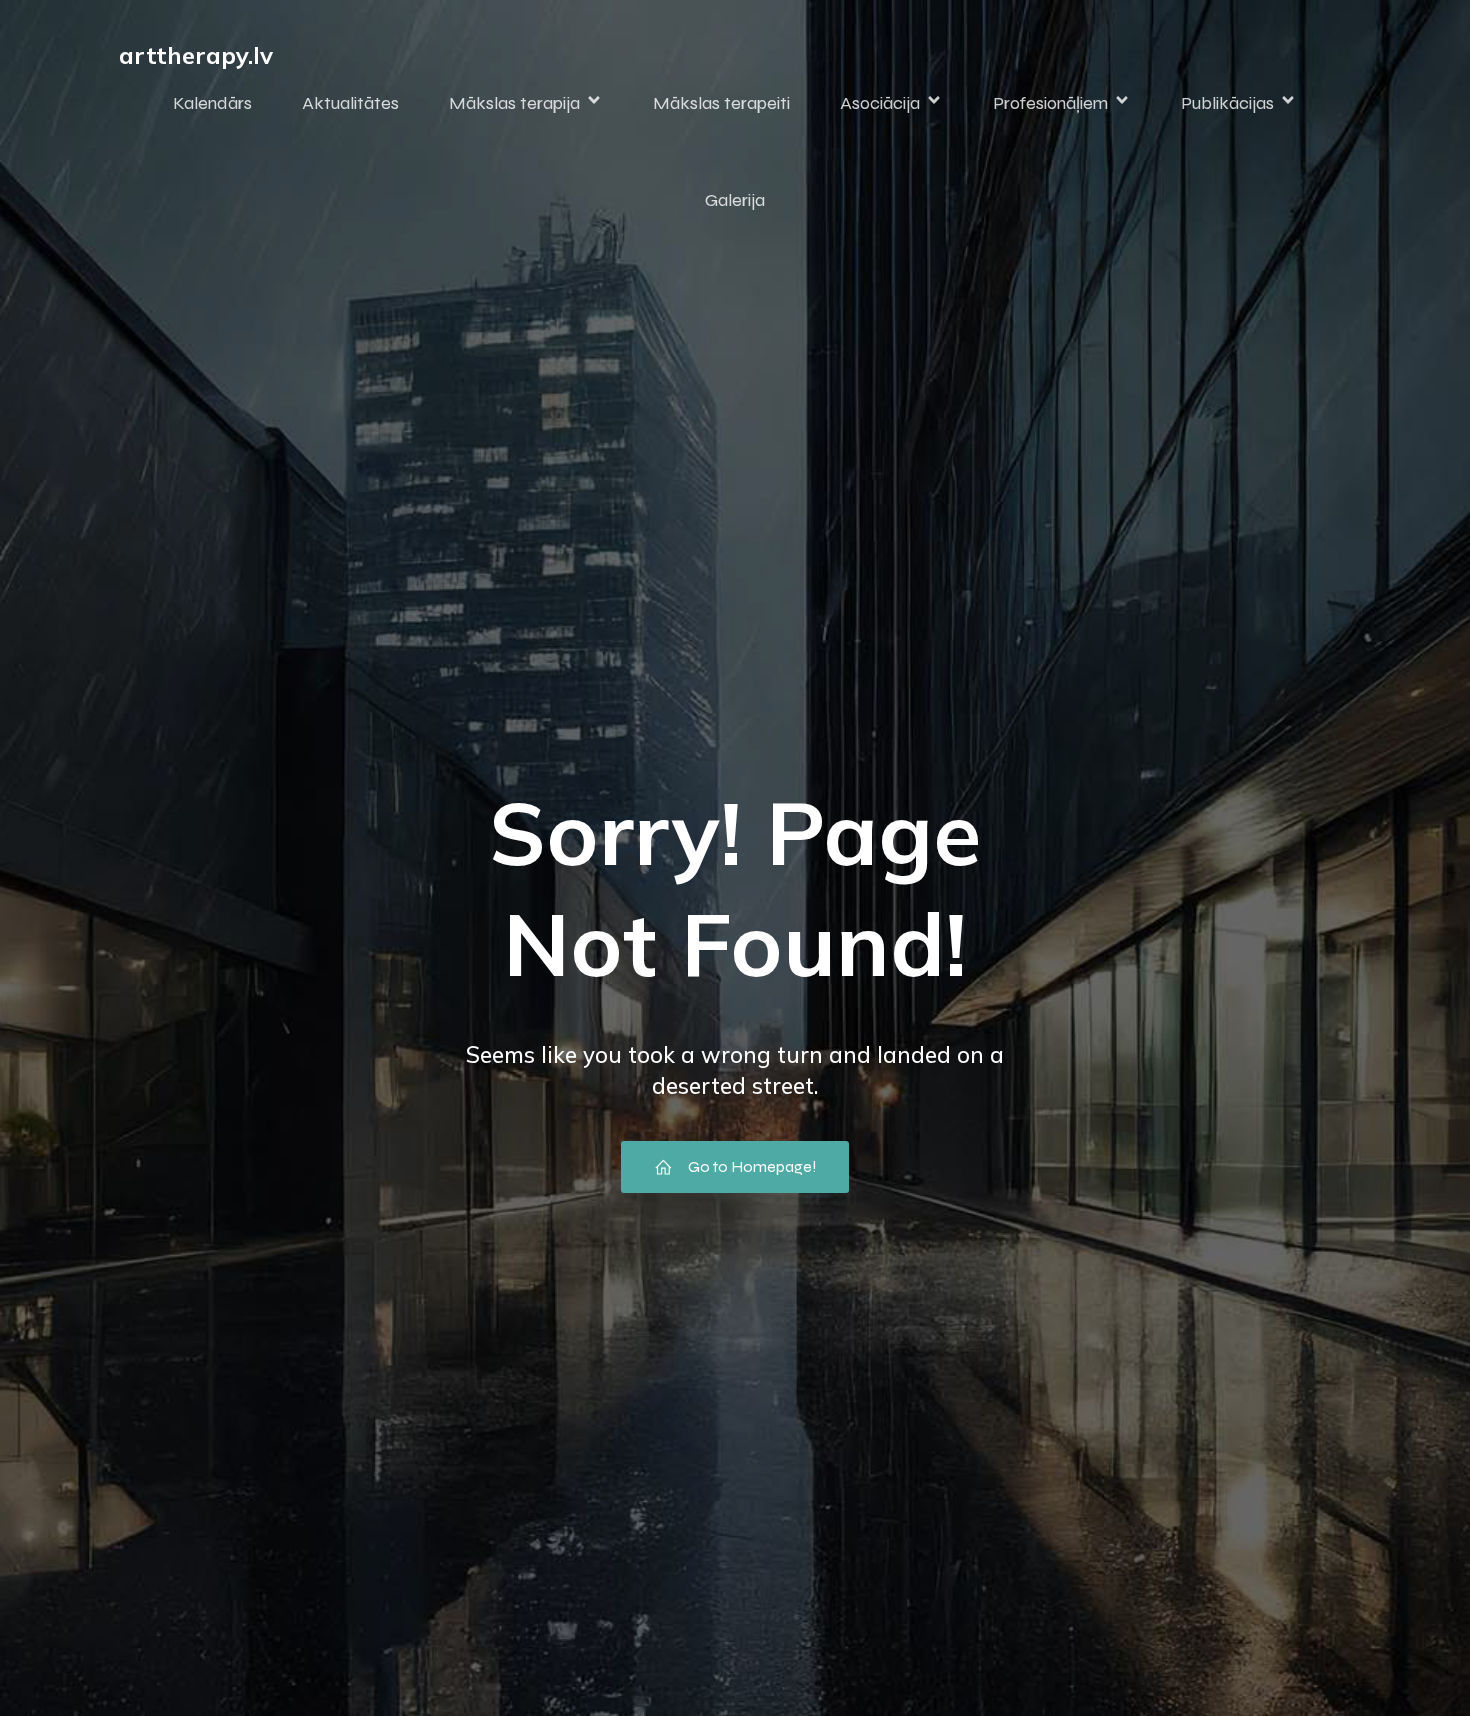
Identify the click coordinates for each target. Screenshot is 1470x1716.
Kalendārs (212, 103)
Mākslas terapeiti (721, 103)
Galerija (735, 200)
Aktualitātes (350, 103)
